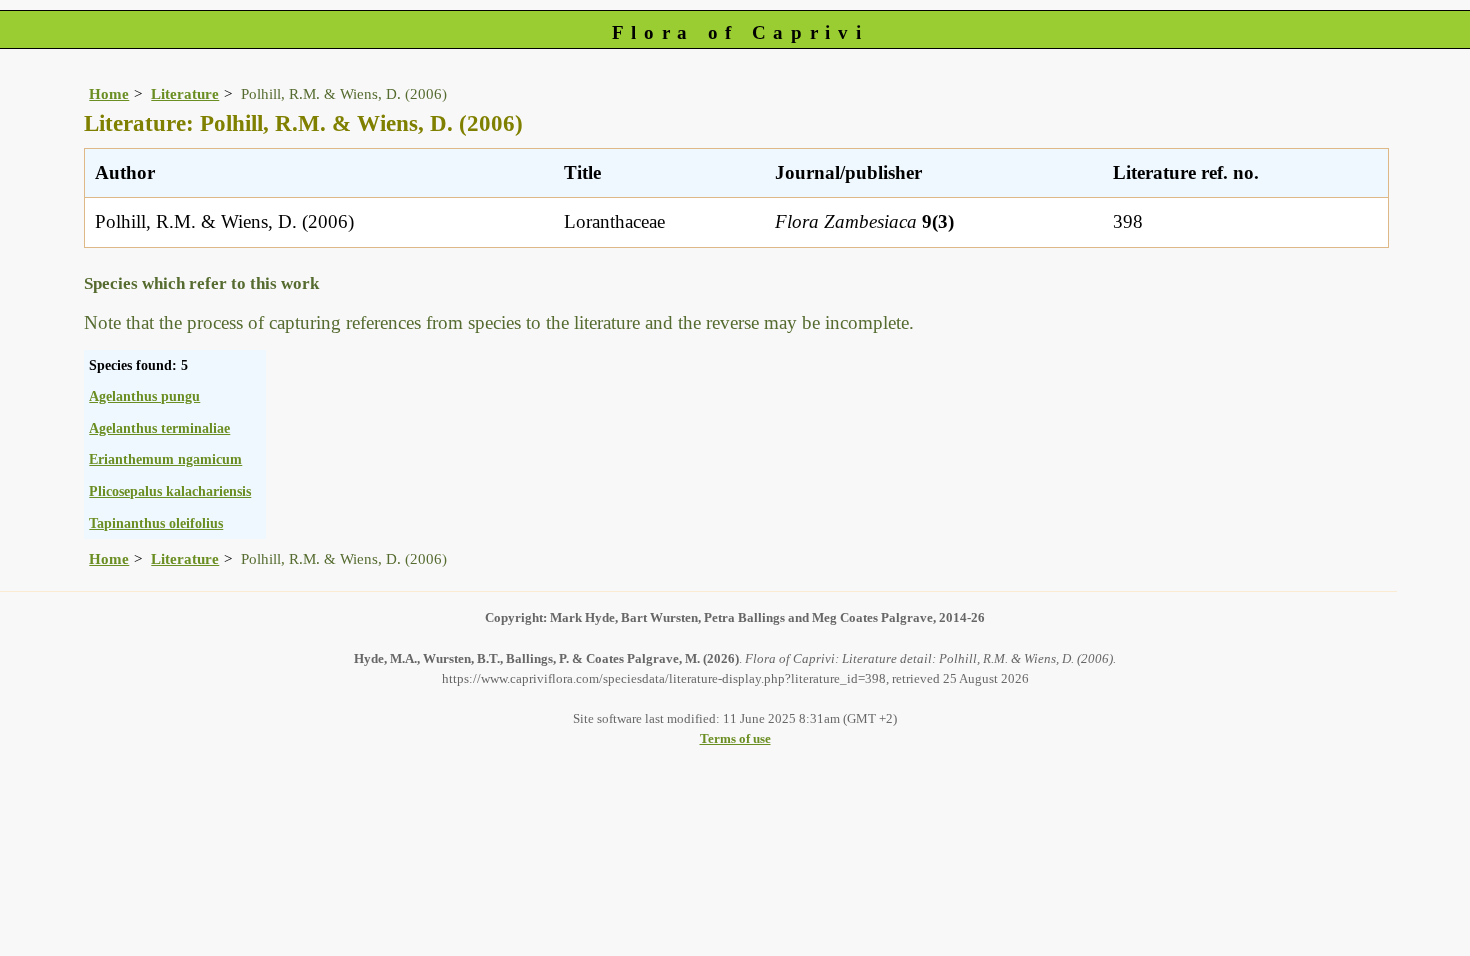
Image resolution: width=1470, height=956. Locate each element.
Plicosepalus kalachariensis (170, 491)
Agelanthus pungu (144, 396)
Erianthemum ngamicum (165, 459)
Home (109, 93)
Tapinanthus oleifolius (156, 523)
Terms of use (735, 738)
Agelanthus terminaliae (159, 428)
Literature (185, 93)
